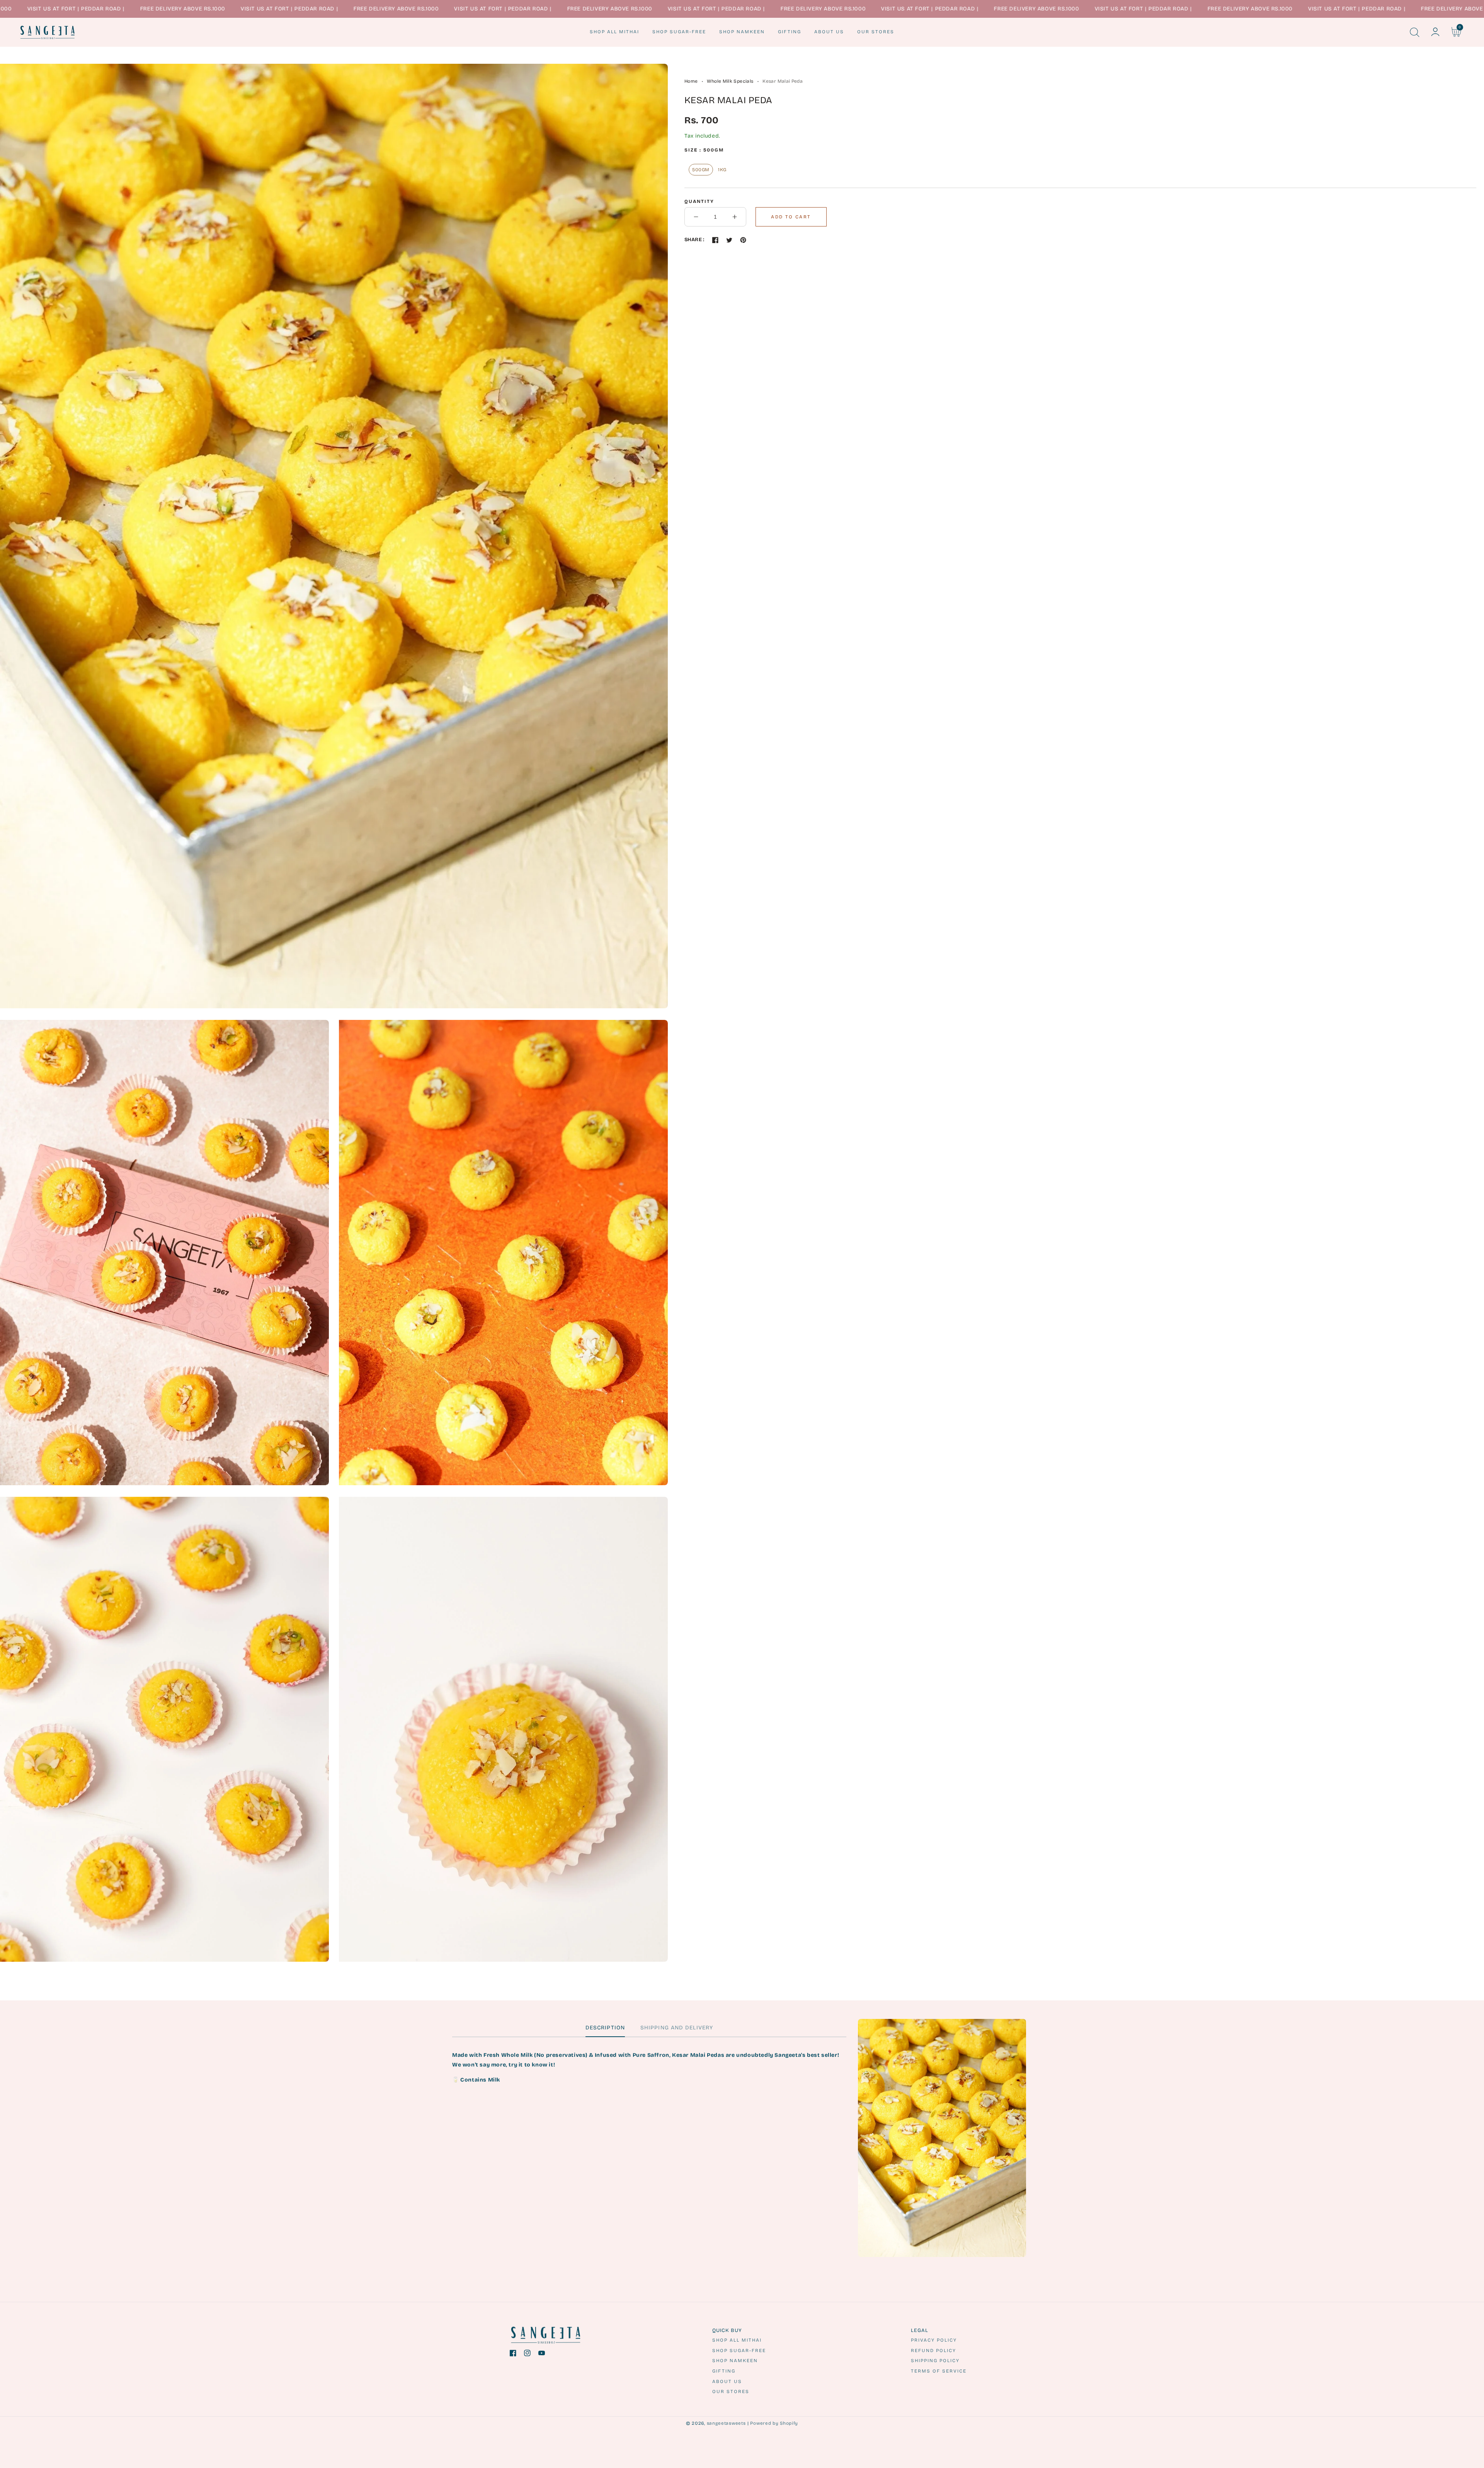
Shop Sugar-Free (739, 2351)
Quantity (699, 201)
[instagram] (527, 2355)
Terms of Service (939, 2371)
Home (691, 81)
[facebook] (513, 2355)
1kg (722, 170)
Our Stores (731, 2391)
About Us (727, 2381)
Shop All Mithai (737, 2340)
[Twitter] (729, 240)
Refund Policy (933, 2351)
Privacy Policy (934, 2340)
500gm (701, 170)
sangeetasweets (726, 2423)
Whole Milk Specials (730, 81)
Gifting (724, 2371)
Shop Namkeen (735, 2361)
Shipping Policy (935, 2361)
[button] (1414, 32)
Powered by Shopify (774, 2423)
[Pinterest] (743, 240)
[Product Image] (334, 536)
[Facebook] (715, 240)
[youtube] (542, 2355)
